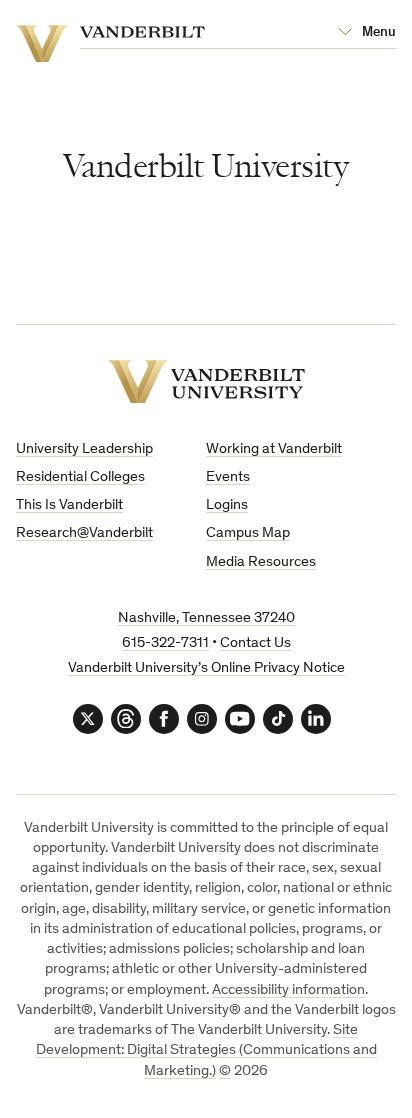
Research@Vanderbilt (84, 533)
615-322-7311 (165, 643)
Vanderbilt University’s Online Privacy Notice (206, 668)
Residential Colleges (80, 477)
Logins (227, 505)
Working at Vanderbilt (274, 449)
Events (228, 477)
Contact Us (255, 643)
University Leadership (84, 449)
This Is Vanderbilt (69, 505)
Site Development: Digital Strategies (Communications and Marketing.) (206, 1051)
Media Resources (261, 562)
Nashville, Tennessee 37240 (206, 618)
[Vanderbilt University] (206, 381)
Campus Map (248, 533)
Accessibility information (288, 990)
